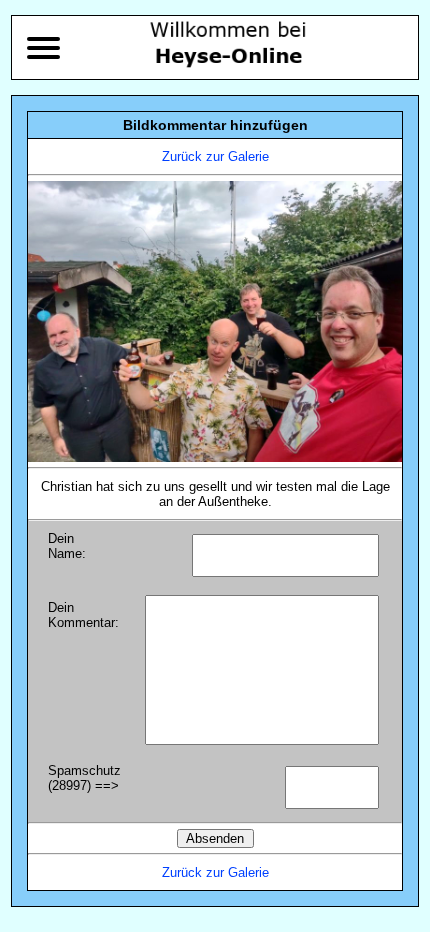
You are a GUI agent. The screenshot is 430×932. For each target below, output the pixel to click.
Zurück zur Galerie (215, 156)
